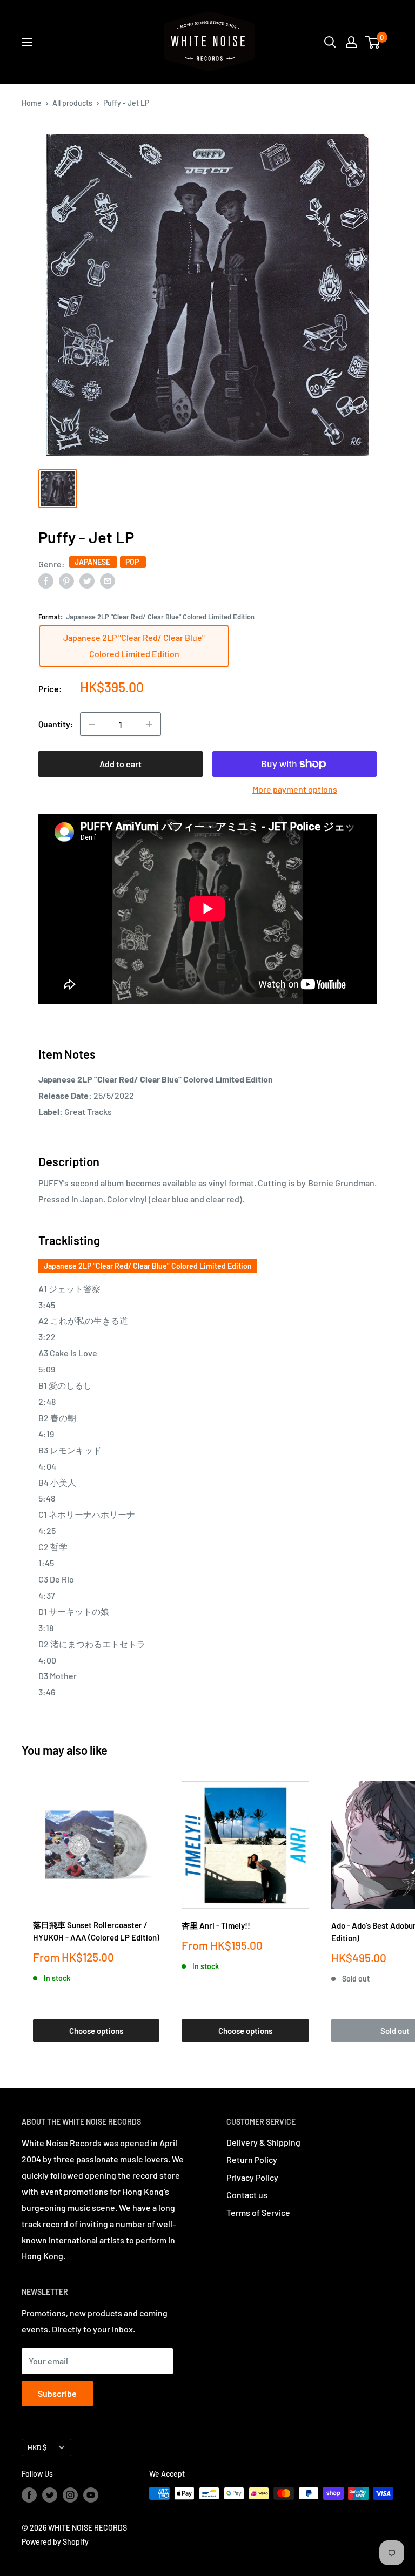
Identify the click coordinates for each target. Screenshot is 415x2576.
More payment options (295, 789)
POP (133, 562)
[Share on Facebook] (46, 581)
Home (32, 103)
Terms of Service (258, 2212)
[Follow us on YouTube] (91, 2494)
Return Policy (252, 2159)
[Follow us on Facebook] (29, 2494)
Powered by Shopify (55, 2542)
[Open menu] (27, 42)
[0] (373, 42)
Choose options (96, 2031)
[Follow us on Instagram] (70, 2494)
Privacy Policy (252, 2177)
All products (72, 103)
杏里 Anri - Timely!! (216, 1925)
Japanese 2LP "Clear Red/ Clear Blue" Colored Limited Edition (148, 1266)
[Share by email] (108, 581)
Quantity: (56, 724)
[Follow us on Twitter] (50, 2494)
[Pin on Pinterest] (66, 581)
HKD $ (37, 2447)
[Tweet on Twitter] (87, 581)
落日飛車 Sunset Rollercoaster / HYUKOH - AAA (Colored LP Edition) (96, 1931)
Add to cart (121, 764)
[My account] (351, 42)
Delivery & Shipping (263, 2142)
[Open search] (330, 42)
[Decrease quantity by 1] (92, 724)
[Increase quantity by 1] (149, 724)
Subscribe (57, 2393)
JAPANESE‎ (93, 562)
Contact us (247, 2195)
